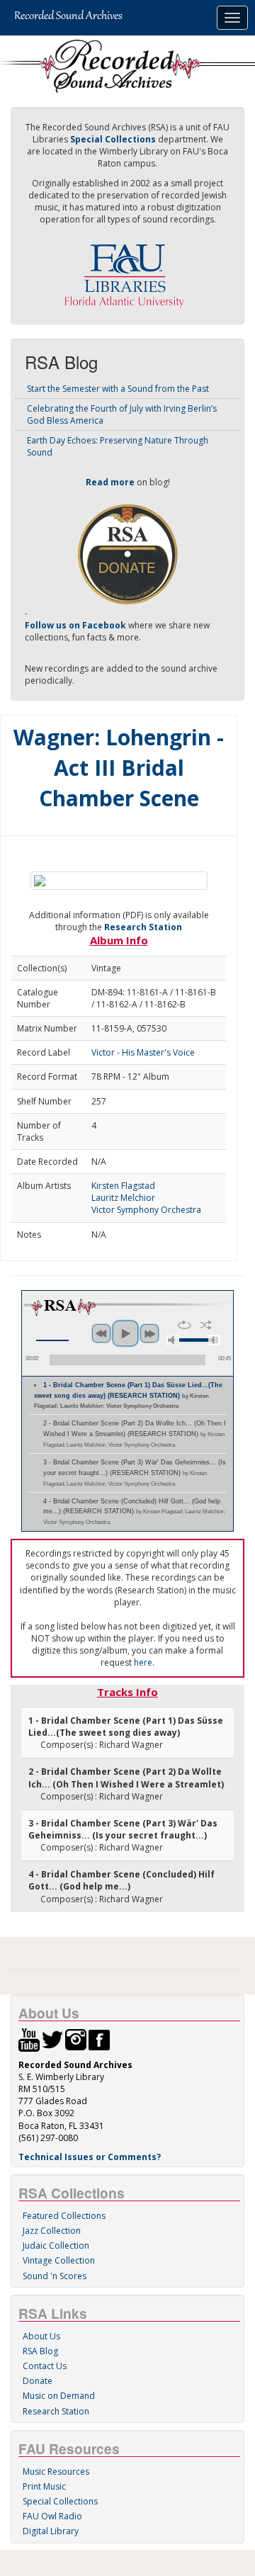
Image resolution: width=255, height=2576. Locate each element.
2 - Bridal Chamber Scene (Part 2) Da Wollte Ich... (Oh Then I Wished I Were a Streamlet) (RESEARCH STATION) (135, 1434)
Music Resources (56, 2472)
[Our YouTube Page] (29, 2039)
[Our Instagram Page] (76, 2039)
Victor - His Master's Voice (143, 1052)
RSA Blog (40, 2351)
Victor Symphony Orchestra (146, 1210)
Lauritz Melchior (123, 1198)
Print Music (44, 2486)
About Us (41, 2336)
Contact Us (45, 2366)
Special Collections (60, 2501)
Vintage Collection (59, 2260)
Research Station (143, 927)
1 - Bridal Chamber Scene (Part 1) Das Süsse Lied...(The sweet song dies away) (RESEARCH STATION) (128, 1396)
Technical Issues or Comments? (90, 2157)
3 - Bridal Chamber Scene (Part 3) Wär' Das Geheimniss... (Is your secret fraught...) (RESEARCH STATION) (135, 1473)
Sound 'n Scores (55, 2276)
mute (173, 1340)
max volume (214, 1340)
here (143, 1662)
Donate (38, 2381)
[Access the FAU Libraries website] (127, 270)
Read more (110, 482)
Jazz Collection (52, 2231)
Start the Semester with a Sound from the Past (118, 389)
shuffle (206, 1325)
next (149, 1333)
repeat (185, 1325)
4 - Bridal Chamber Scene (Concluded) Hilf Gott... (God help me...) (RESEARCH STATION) (134, 1512)
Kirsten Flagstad (123, 1186)
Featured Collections (64, 2216)
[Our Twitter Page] (52, 2039)
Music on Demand (59, 2396)
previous (101, 1333)
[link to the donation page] (127, 553)
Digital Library (51, 2531)
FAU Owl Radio (52, 2516)
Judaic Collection (56, 2245)
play (125, 1333)
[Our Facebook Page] (99, 2039)
